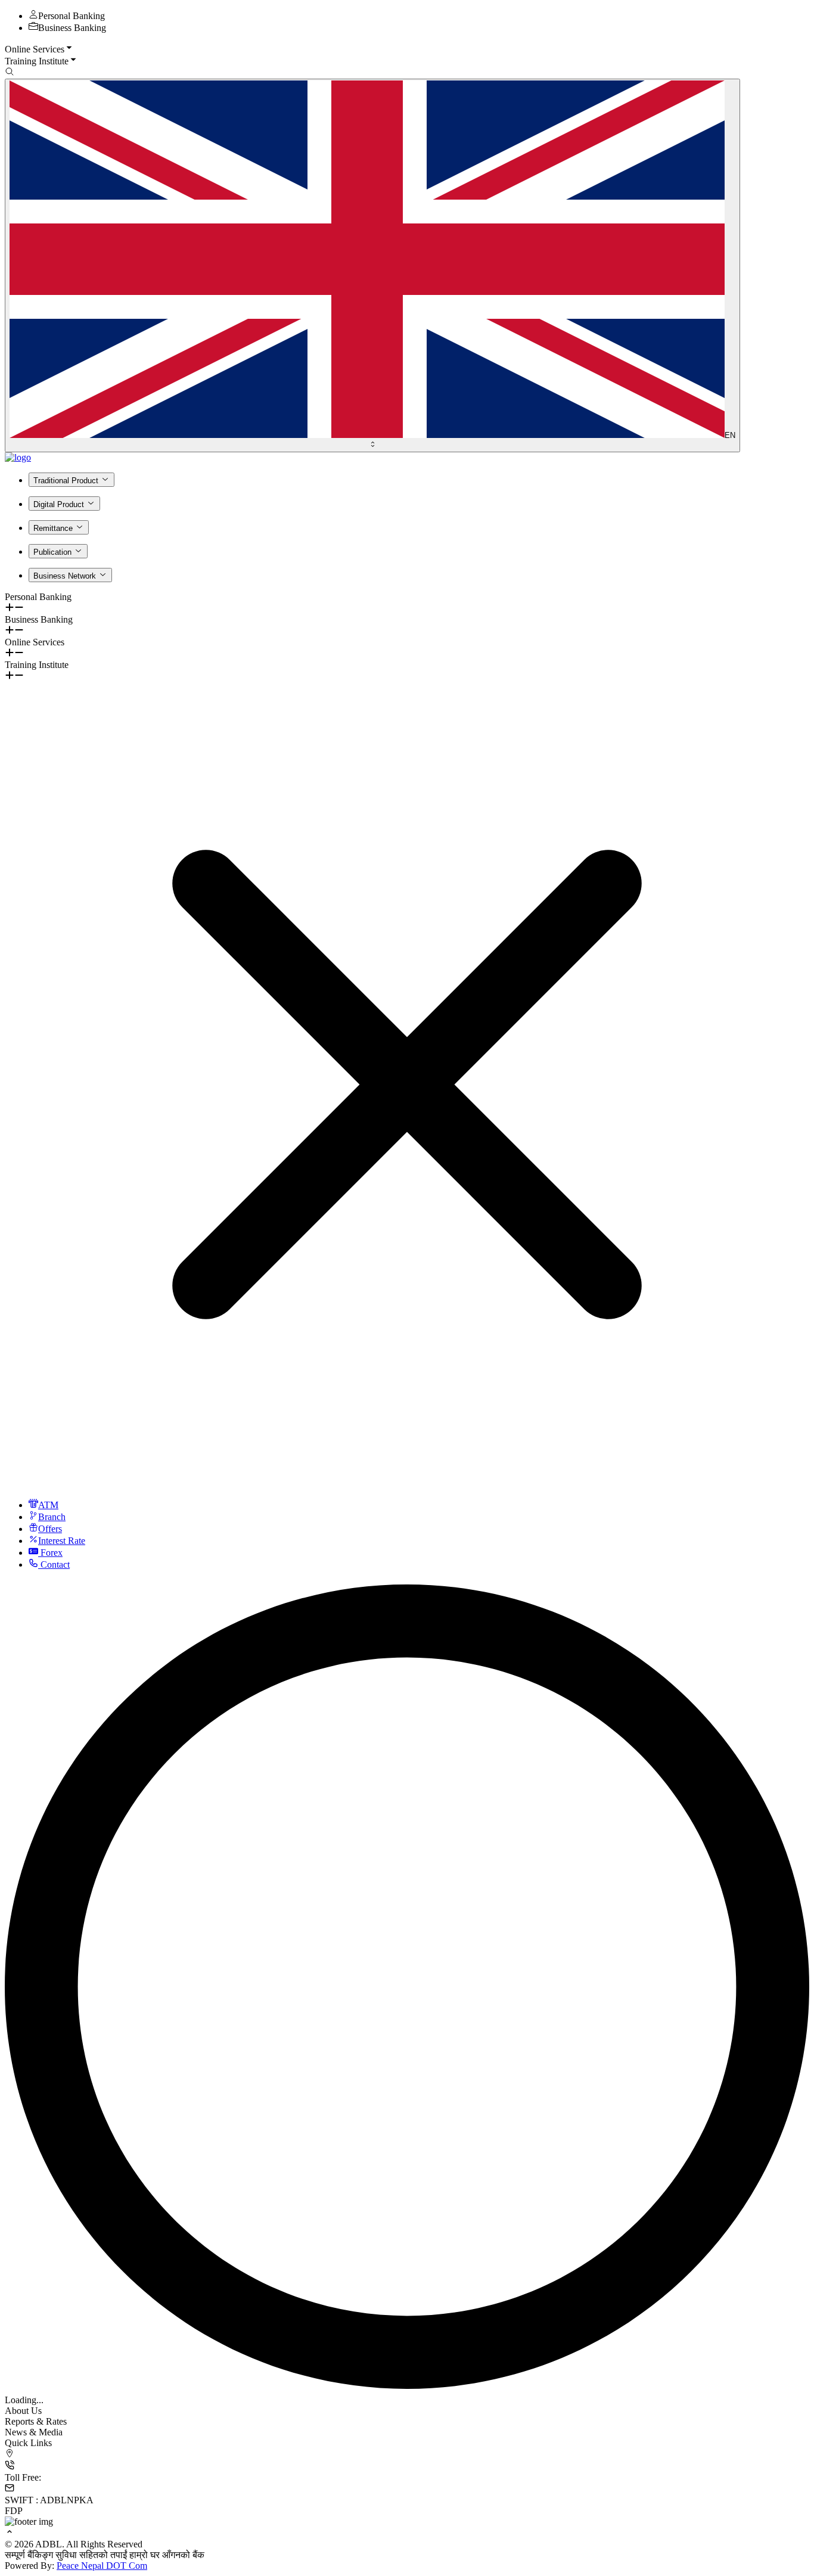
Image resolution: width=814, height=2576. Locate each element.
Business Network (65, 576)
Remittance (53, 528)
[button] (407, 49)
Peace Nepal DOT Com (102, 2566)
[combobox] (372, 265)
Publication (52, 552)
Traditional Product (66, 481)
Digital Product (59, 504)
